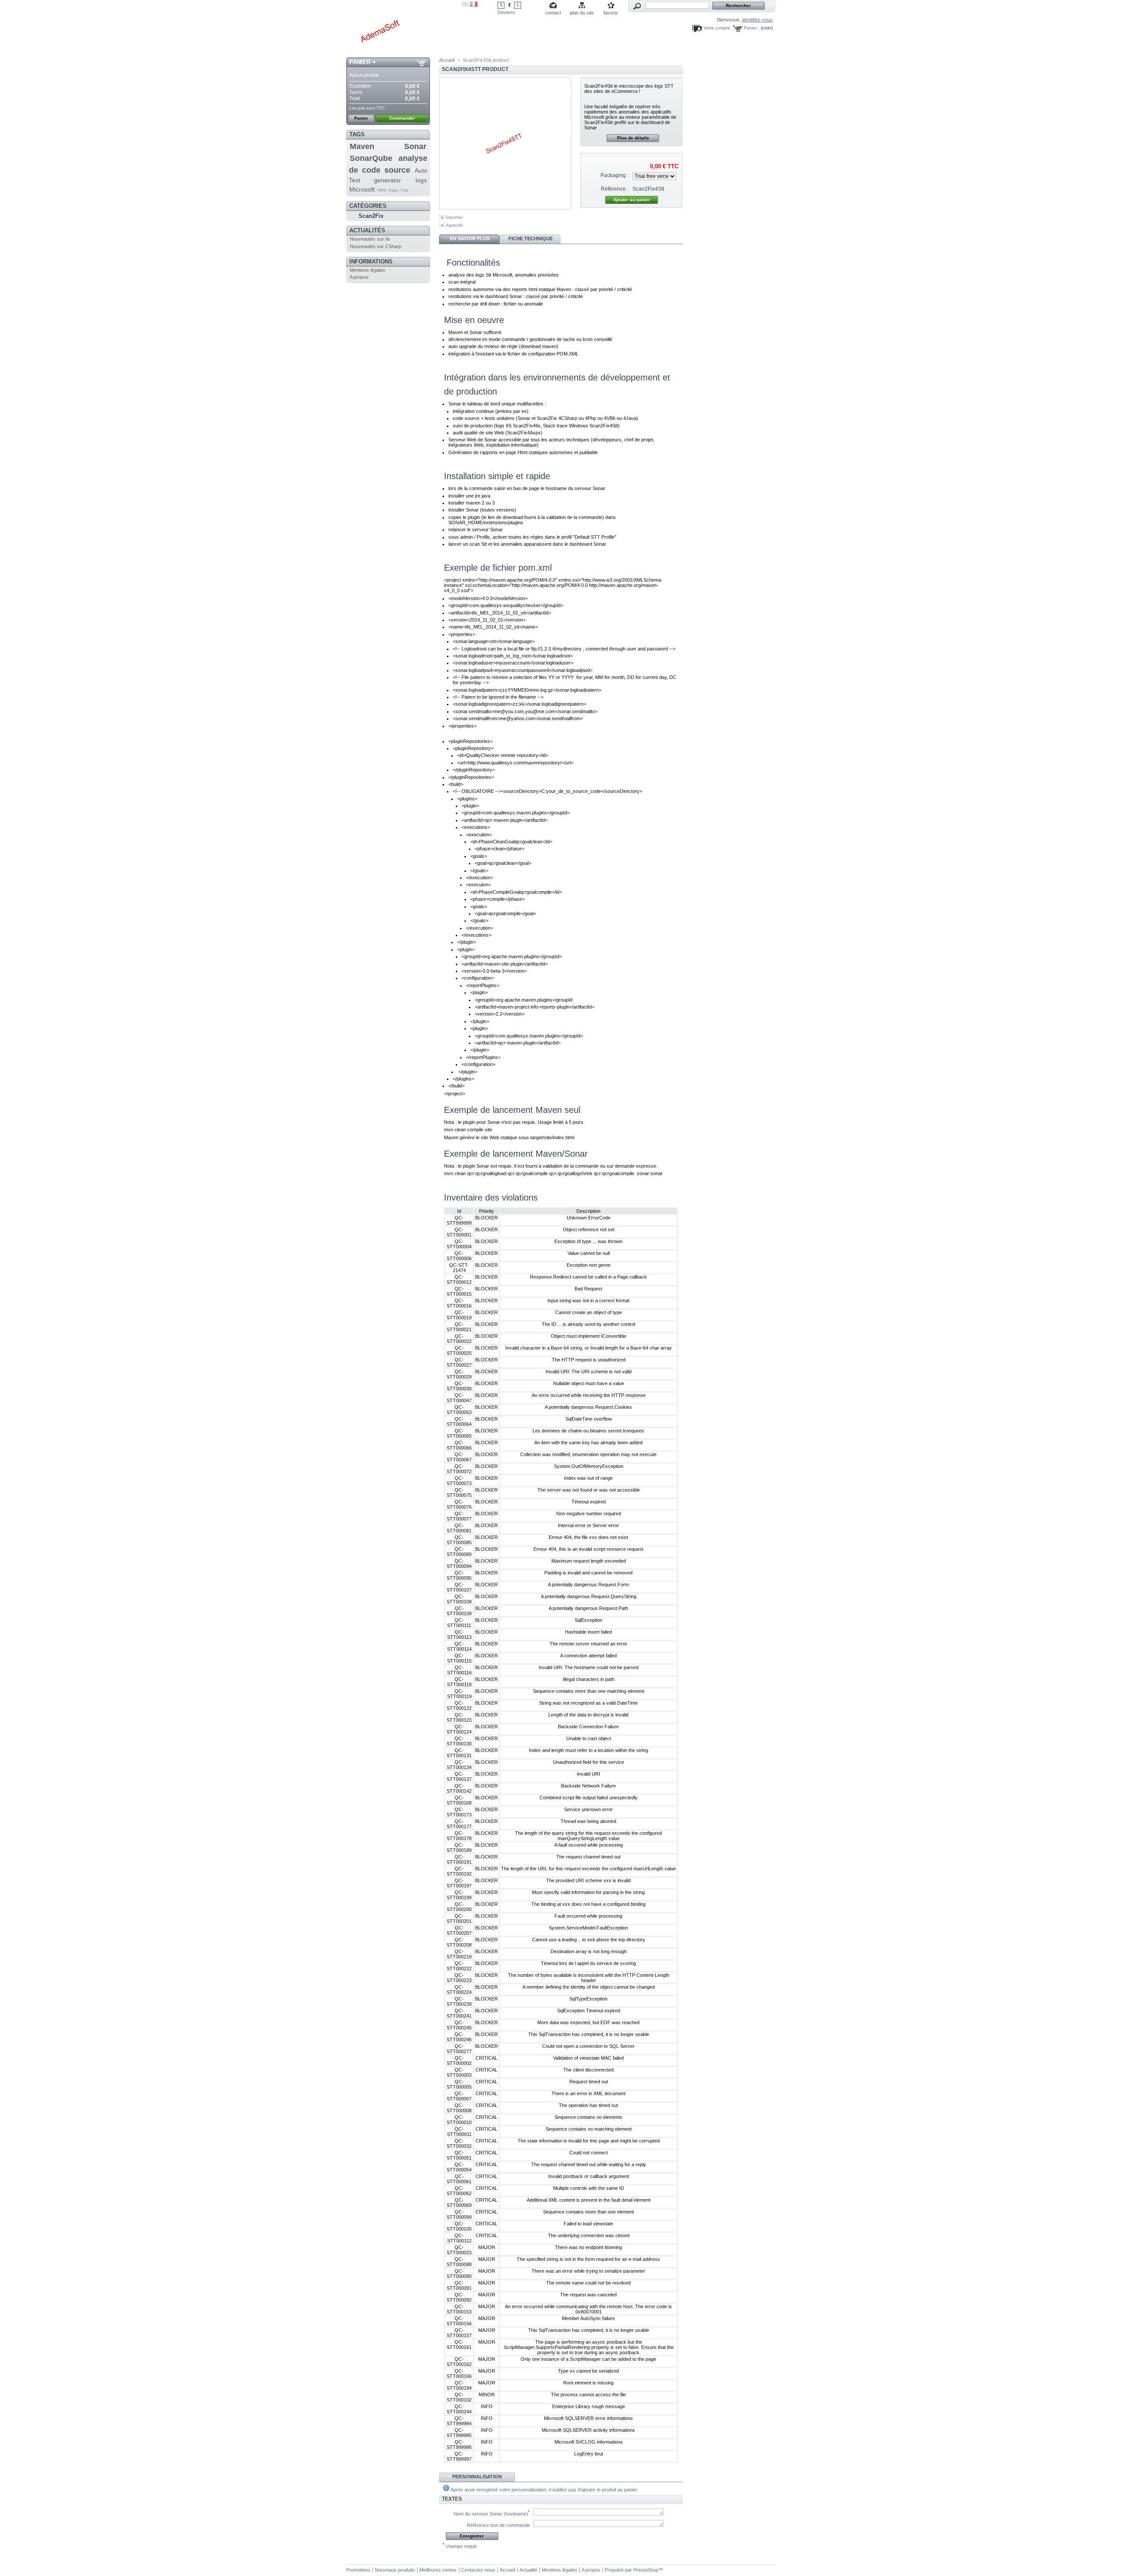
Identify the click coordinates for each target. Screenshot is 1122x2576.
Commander (402, 118)
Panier (360, 62)
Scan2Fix (371, 216)
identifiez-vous (757, 20)
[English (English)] (465, 5)
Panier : (752, 28)
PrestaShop (646, 2570)
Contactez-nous (478, 2570)
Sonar (415, 146)
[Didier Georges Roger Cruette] (404, 29)
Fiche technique (531, 238)
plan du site (582, 13)
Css (404, 190)
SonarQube (371, 158)
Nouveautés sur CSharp (376, 246)
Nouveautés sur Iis (370, 239)
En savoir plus (470, 238)
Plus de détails (633, 138)
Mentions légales (367, 270)
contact (553, 13)
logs (421, 180)
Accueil (447, 60)
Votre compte (717, 28)
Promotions (358, 2570)
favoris (611, 13)
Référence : (615, 189)
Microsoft (362, 189)
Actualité (528, 2570)
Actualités (367, 230)
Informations (371, 261)
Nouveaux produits (395, 2570)
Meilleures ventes (438, 2570)
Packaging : (614, 175)
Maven (362, 146)
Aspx (393, 190)
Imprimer (454, 217)
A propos (359, 277)
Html (382, 190)
